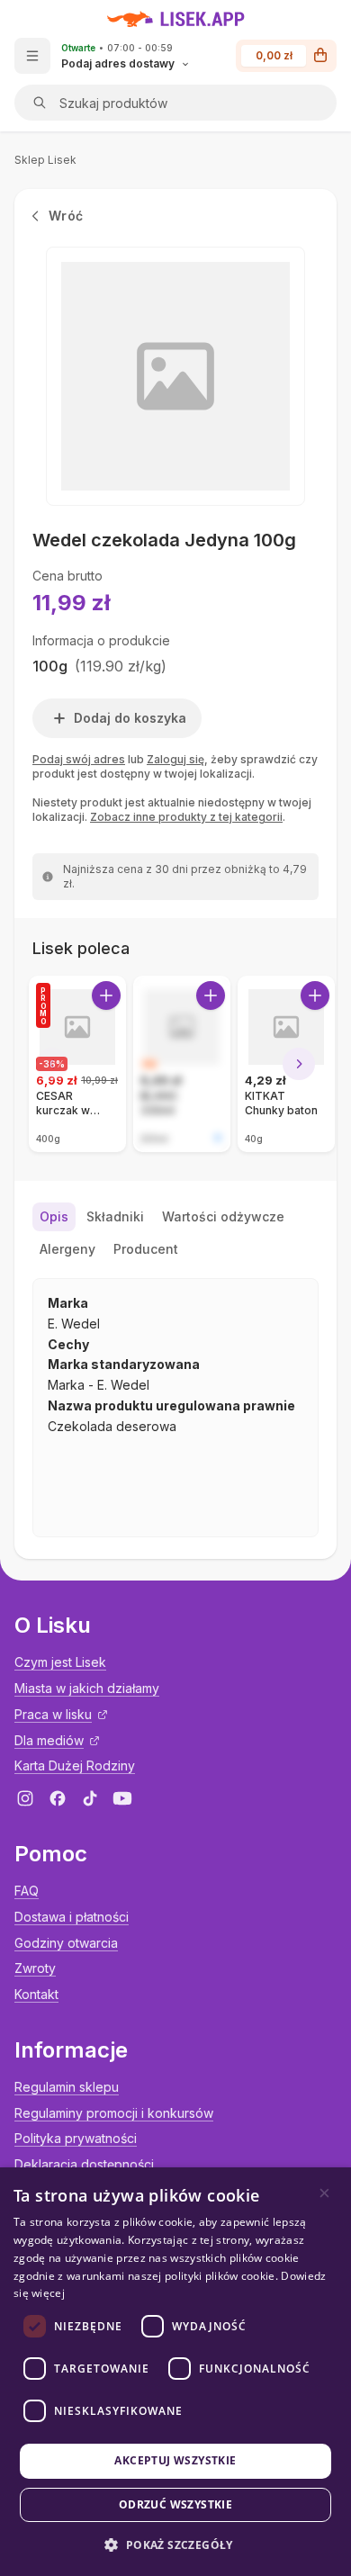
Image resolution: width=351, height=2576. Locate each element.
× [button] (324, 2193)
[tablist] (175, 1233)
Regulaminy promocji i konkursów (114, 2113)
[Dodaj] (106, 995)
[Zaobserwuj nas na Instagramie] (25, 1798)
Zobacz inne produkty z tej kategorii (186, 817)
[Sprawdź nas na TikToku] (90, 1798)
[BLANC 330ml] (182, 1064)
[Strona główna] (176, 19)
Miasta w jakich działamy (87, 1688)
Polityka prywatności (76, 2138)
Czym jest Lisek (60, 1662)
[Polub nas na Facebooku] (58, 1798)
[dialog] (175, 2372)
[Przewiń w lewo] (52, 1064)
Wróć (66, 216)
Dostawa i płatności (72, 1917)
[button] (175, 2545)
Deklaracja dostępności (84, 2164)
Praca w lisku (53, 1714)
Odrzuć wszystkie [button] (175, 2504)
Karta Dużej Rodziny (75, 1765)
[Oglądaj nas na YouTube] (122, 1798)
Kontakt (36, 1994)
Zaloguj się (175, 759)
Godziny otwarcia (66, 1943)
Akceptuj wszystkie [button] (175, 2460)
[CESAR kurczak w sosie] (77, 1064)
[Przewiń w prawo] (299, 1064)
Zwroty (35, 1968)
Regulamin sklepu (67, 2087)
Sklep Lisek (45, 160)
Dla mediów (49, 1740)
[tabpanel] (175, 1408)
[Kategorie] (32, 56)
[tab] (54, 1217)
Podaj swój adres (79, 759)
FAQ (27, 1891)
